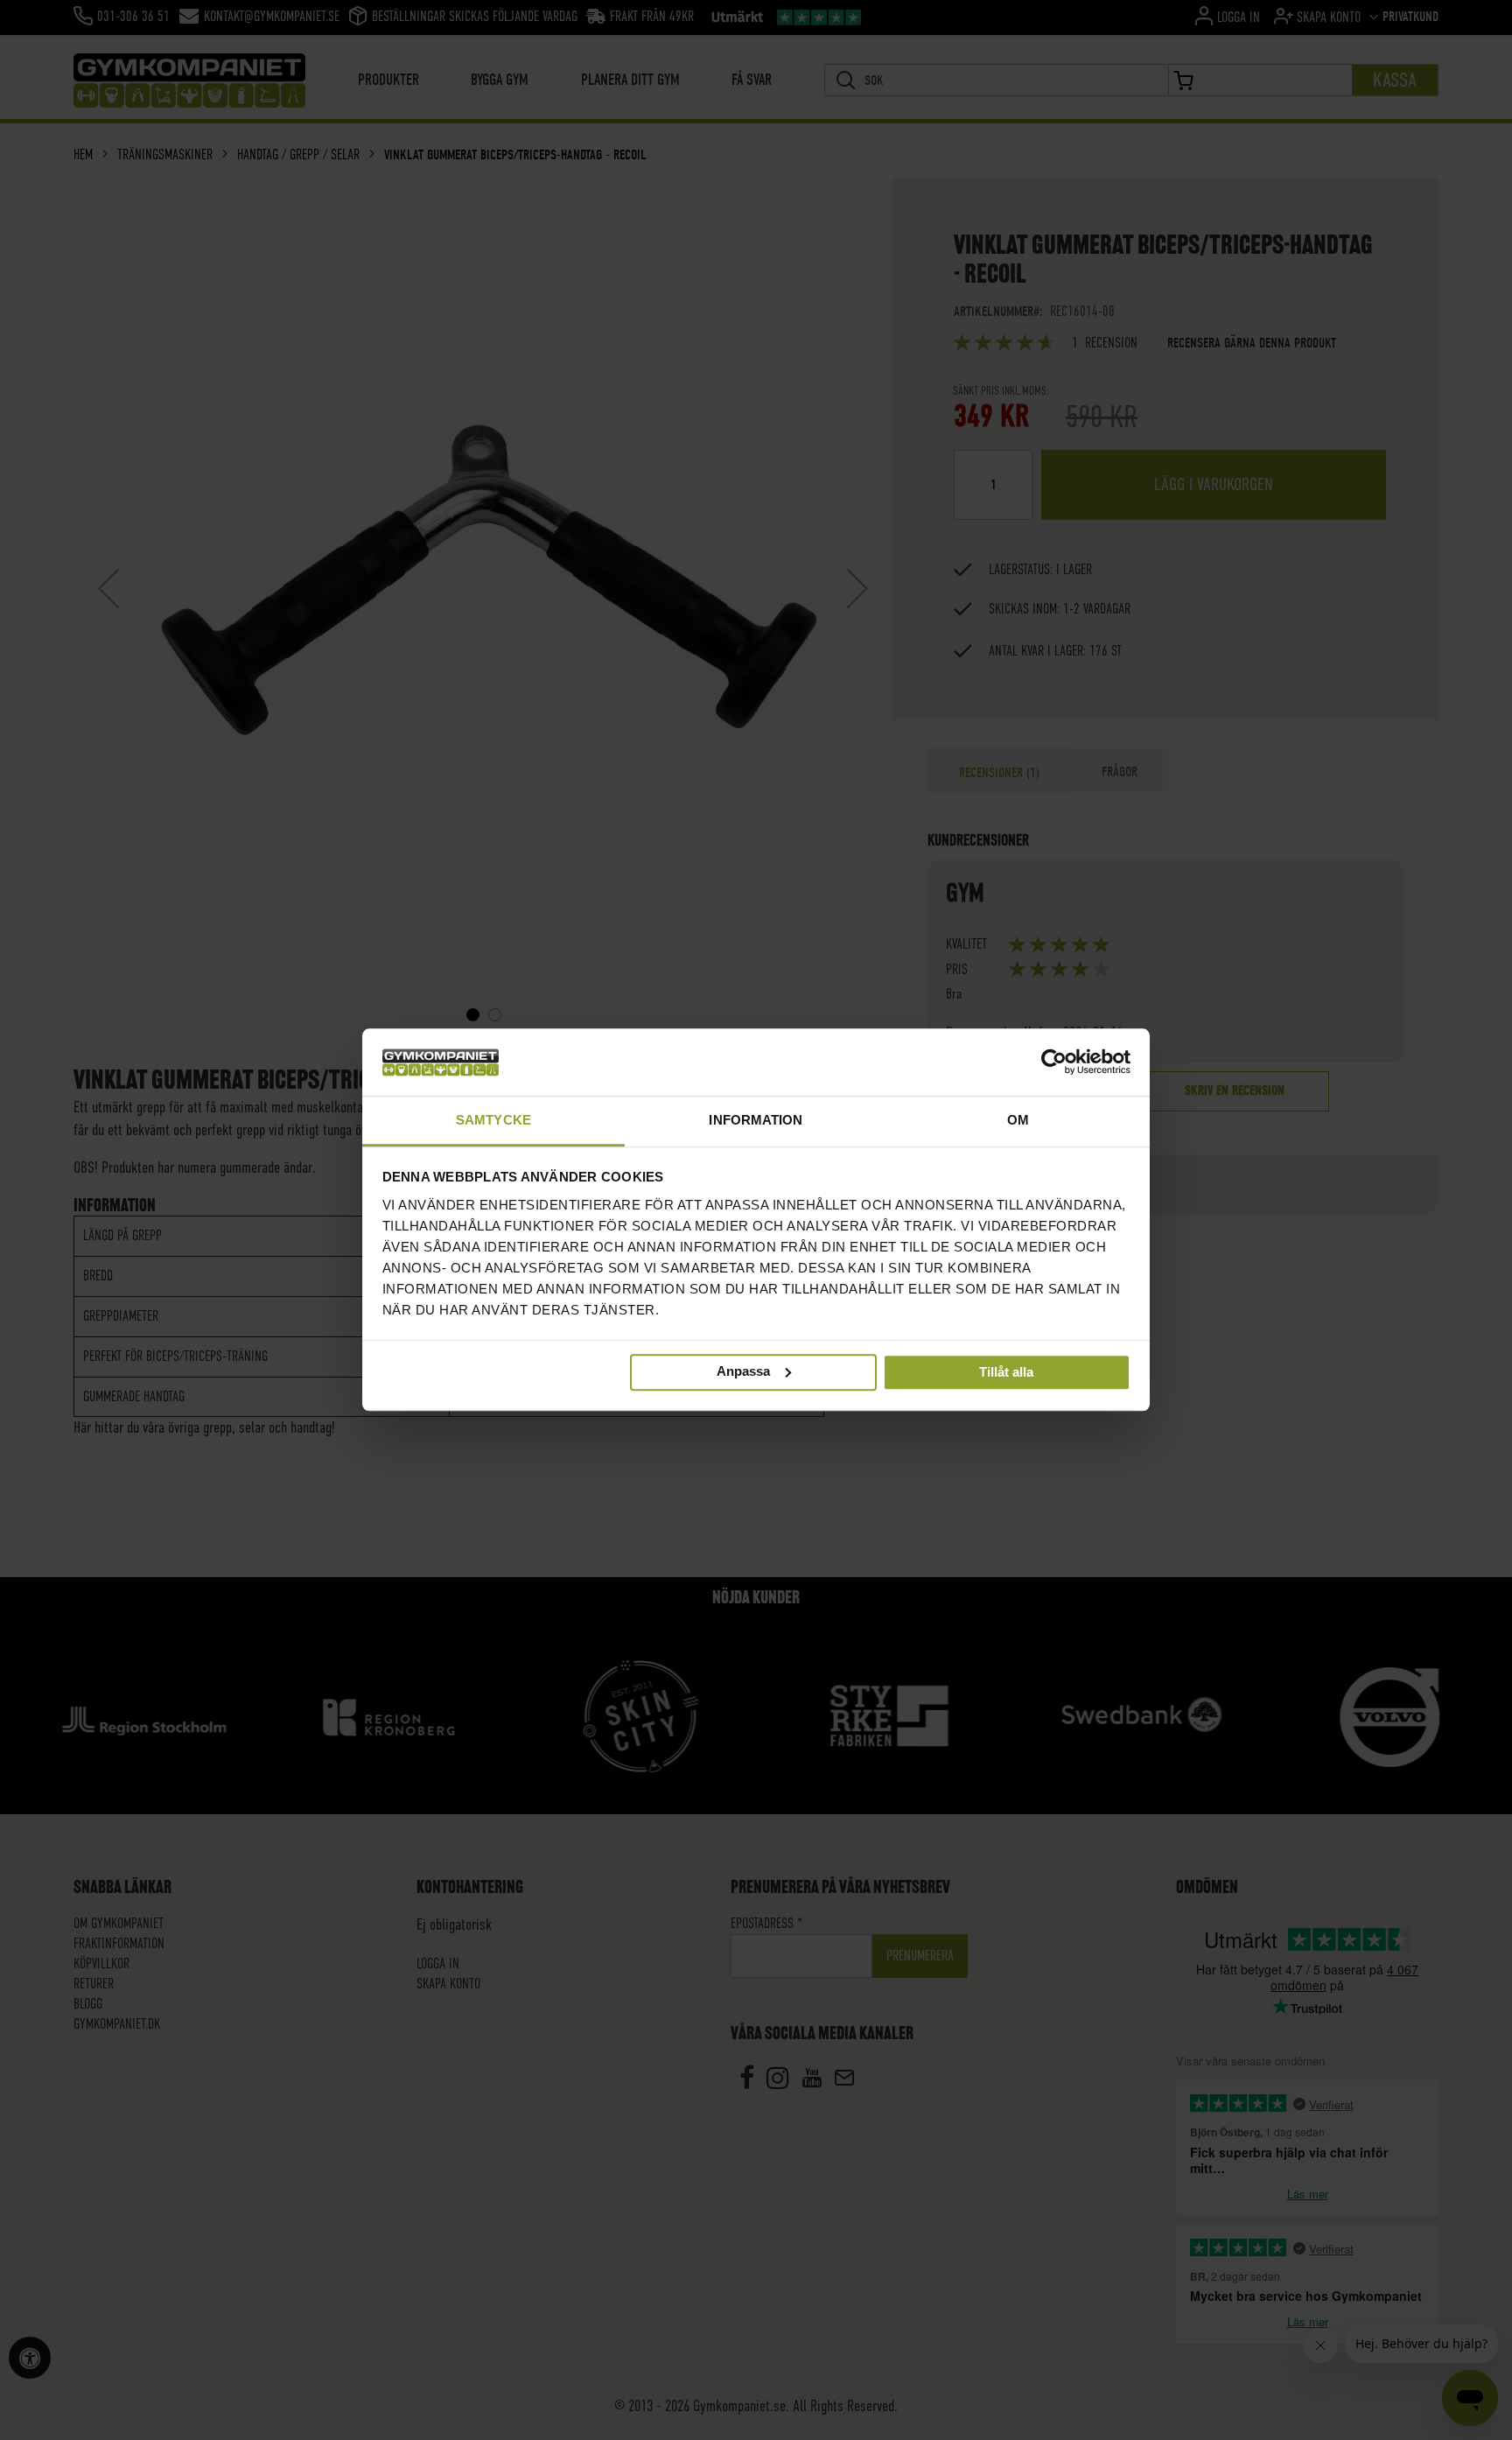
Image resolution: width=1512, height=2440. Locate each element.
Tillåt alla (1006, 1373)
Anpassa (743, 1371)
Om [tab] (1018, 1120)
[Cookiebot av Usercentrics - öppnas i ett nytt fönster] (1054, 1062)
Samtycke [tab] (493, 1120)
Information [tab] (756, 1120)
